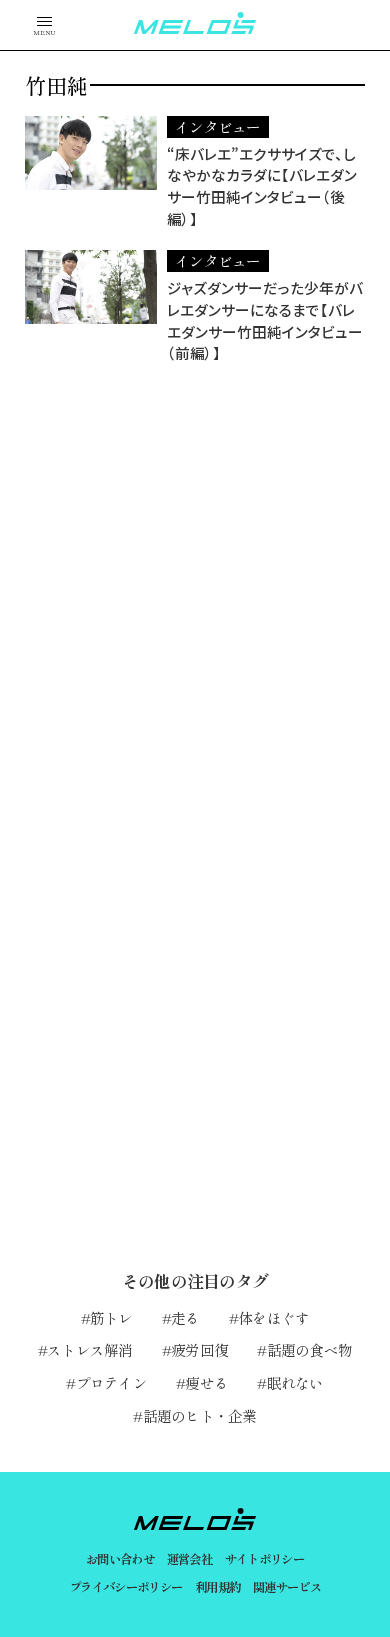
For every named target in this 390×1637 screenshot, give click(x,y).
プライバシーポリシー (126, 1587)
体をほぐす (273, 1317)
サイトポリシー (265, 1559)
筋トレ (111, 1317)
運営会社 (190, 1559)
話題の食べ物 (309, 1349)
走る (185, 1317)
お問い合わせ (120, 1559)
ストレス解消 (90, 1349)
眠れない (295, 1382)
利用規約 (218, 1587)
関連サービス (287, 1587)
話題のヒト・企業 (199, 1415)
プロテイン (111, 1382)
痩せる (206, 1382)
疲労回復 (199, 1349)
